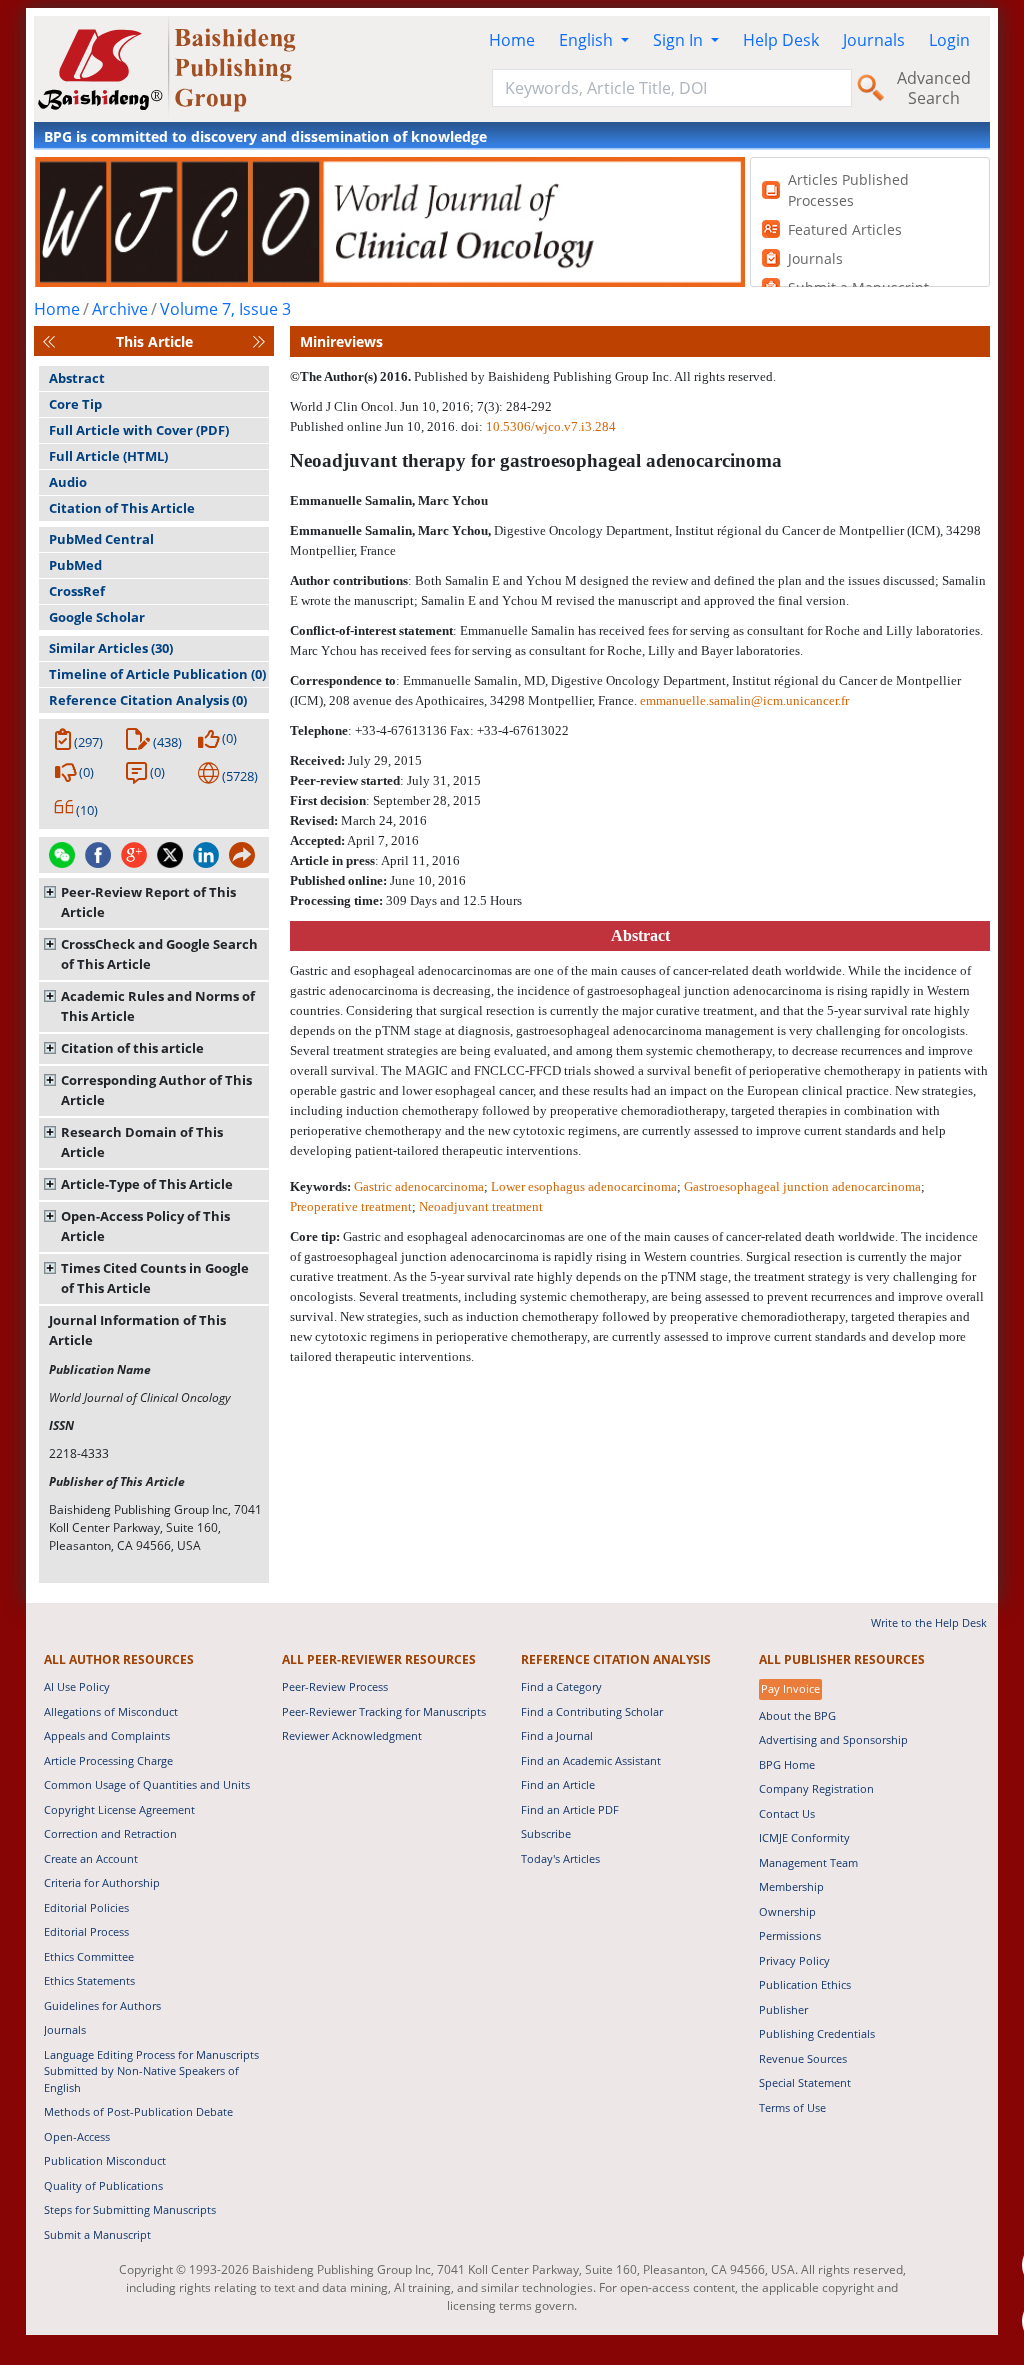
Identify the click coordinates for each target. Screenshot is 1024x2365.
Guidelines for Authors (102, 2005)
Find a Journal (557, 1735)
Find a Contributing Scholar (592, 1711)
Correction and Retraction (110, 1833)
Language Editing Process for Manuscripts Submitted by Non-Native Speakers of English (151, 2071)
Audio (68, 482)
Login (949, 40)
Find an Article (558, 1784)
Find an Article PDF (570, 1809)
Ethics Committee (89, 1956)
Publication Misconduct (105, 2160)
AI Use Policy (77, 1686)
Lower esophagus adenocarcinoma (584, 1186)
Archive (120, 309)
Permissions (790, 1935)
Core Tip (75, 404)
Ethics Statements (89, 1980)
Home (512, 40)
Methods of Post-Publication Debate (138, 2111)
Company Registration (816, 1788)
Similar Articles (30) (111, 648)
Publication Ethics (805, 1984)
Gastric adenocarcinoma (419, 1186)
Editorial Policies (86, 1907)
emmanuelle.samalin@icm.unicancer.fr (744, 700)
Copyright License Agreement (119, 1809)
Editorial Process (86, 1931)
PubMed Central (101, 539)
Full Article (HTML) (108, 456)
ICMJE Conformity (804, 1837)
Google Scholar (97, 617)
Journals (874, 40)
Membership (791, 1886)
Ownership (787, 1911)
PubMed (75, 565)
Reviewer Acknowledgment (352, 1735)
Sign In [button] (680, 40)
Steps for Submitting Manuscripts (130, 2209)
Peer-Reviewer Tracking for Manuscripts (384, 1711)
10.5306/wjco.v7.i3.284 (551, 426)
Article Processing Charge (108, 1760)
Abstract (77, 378)
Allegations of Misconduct (111, 1711)
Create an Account (91, 1858)
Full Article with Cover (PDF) (139, 430)
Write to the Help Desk (929, 1622)
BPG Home (787, 1764)
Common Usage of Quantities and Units (147, 1784)
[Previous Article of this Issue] (49, 341)
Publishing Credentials (817, 2033)
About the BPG (797, 1715)
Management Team (808, 1862)
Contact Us (787, 1813)
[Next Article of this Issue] (259, 341)
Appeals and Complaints (107, 1735)
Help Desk (781, 40)
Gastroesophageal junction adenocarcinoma (802, 1186)
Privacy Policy (794, 1960)
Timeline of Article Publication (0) (157, 674)
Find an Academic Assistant (591, 1760)
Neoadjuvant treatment (481, 1206)
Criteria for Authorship (102, 1882)
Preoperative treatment (351, 1206)
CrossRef (77, 591)
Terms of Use (792, 2107)
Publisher (783, 2009)
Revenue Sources (803, 2058)
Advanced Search (934, 88)
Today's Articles (560, 1858)
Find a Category (561, 1686)
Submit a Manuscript (97, 2234)
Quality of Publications (103, 2185)
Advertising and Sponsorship (833, 1739)
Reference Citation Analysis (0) (148, 700)
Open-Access (77, 2136)
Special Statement (805, 2082)
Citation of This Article (122, 508)
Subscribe (546, 1833)
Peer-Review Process (335, 1686)
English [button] (588, 40)
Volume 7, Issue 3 (225, 309)
